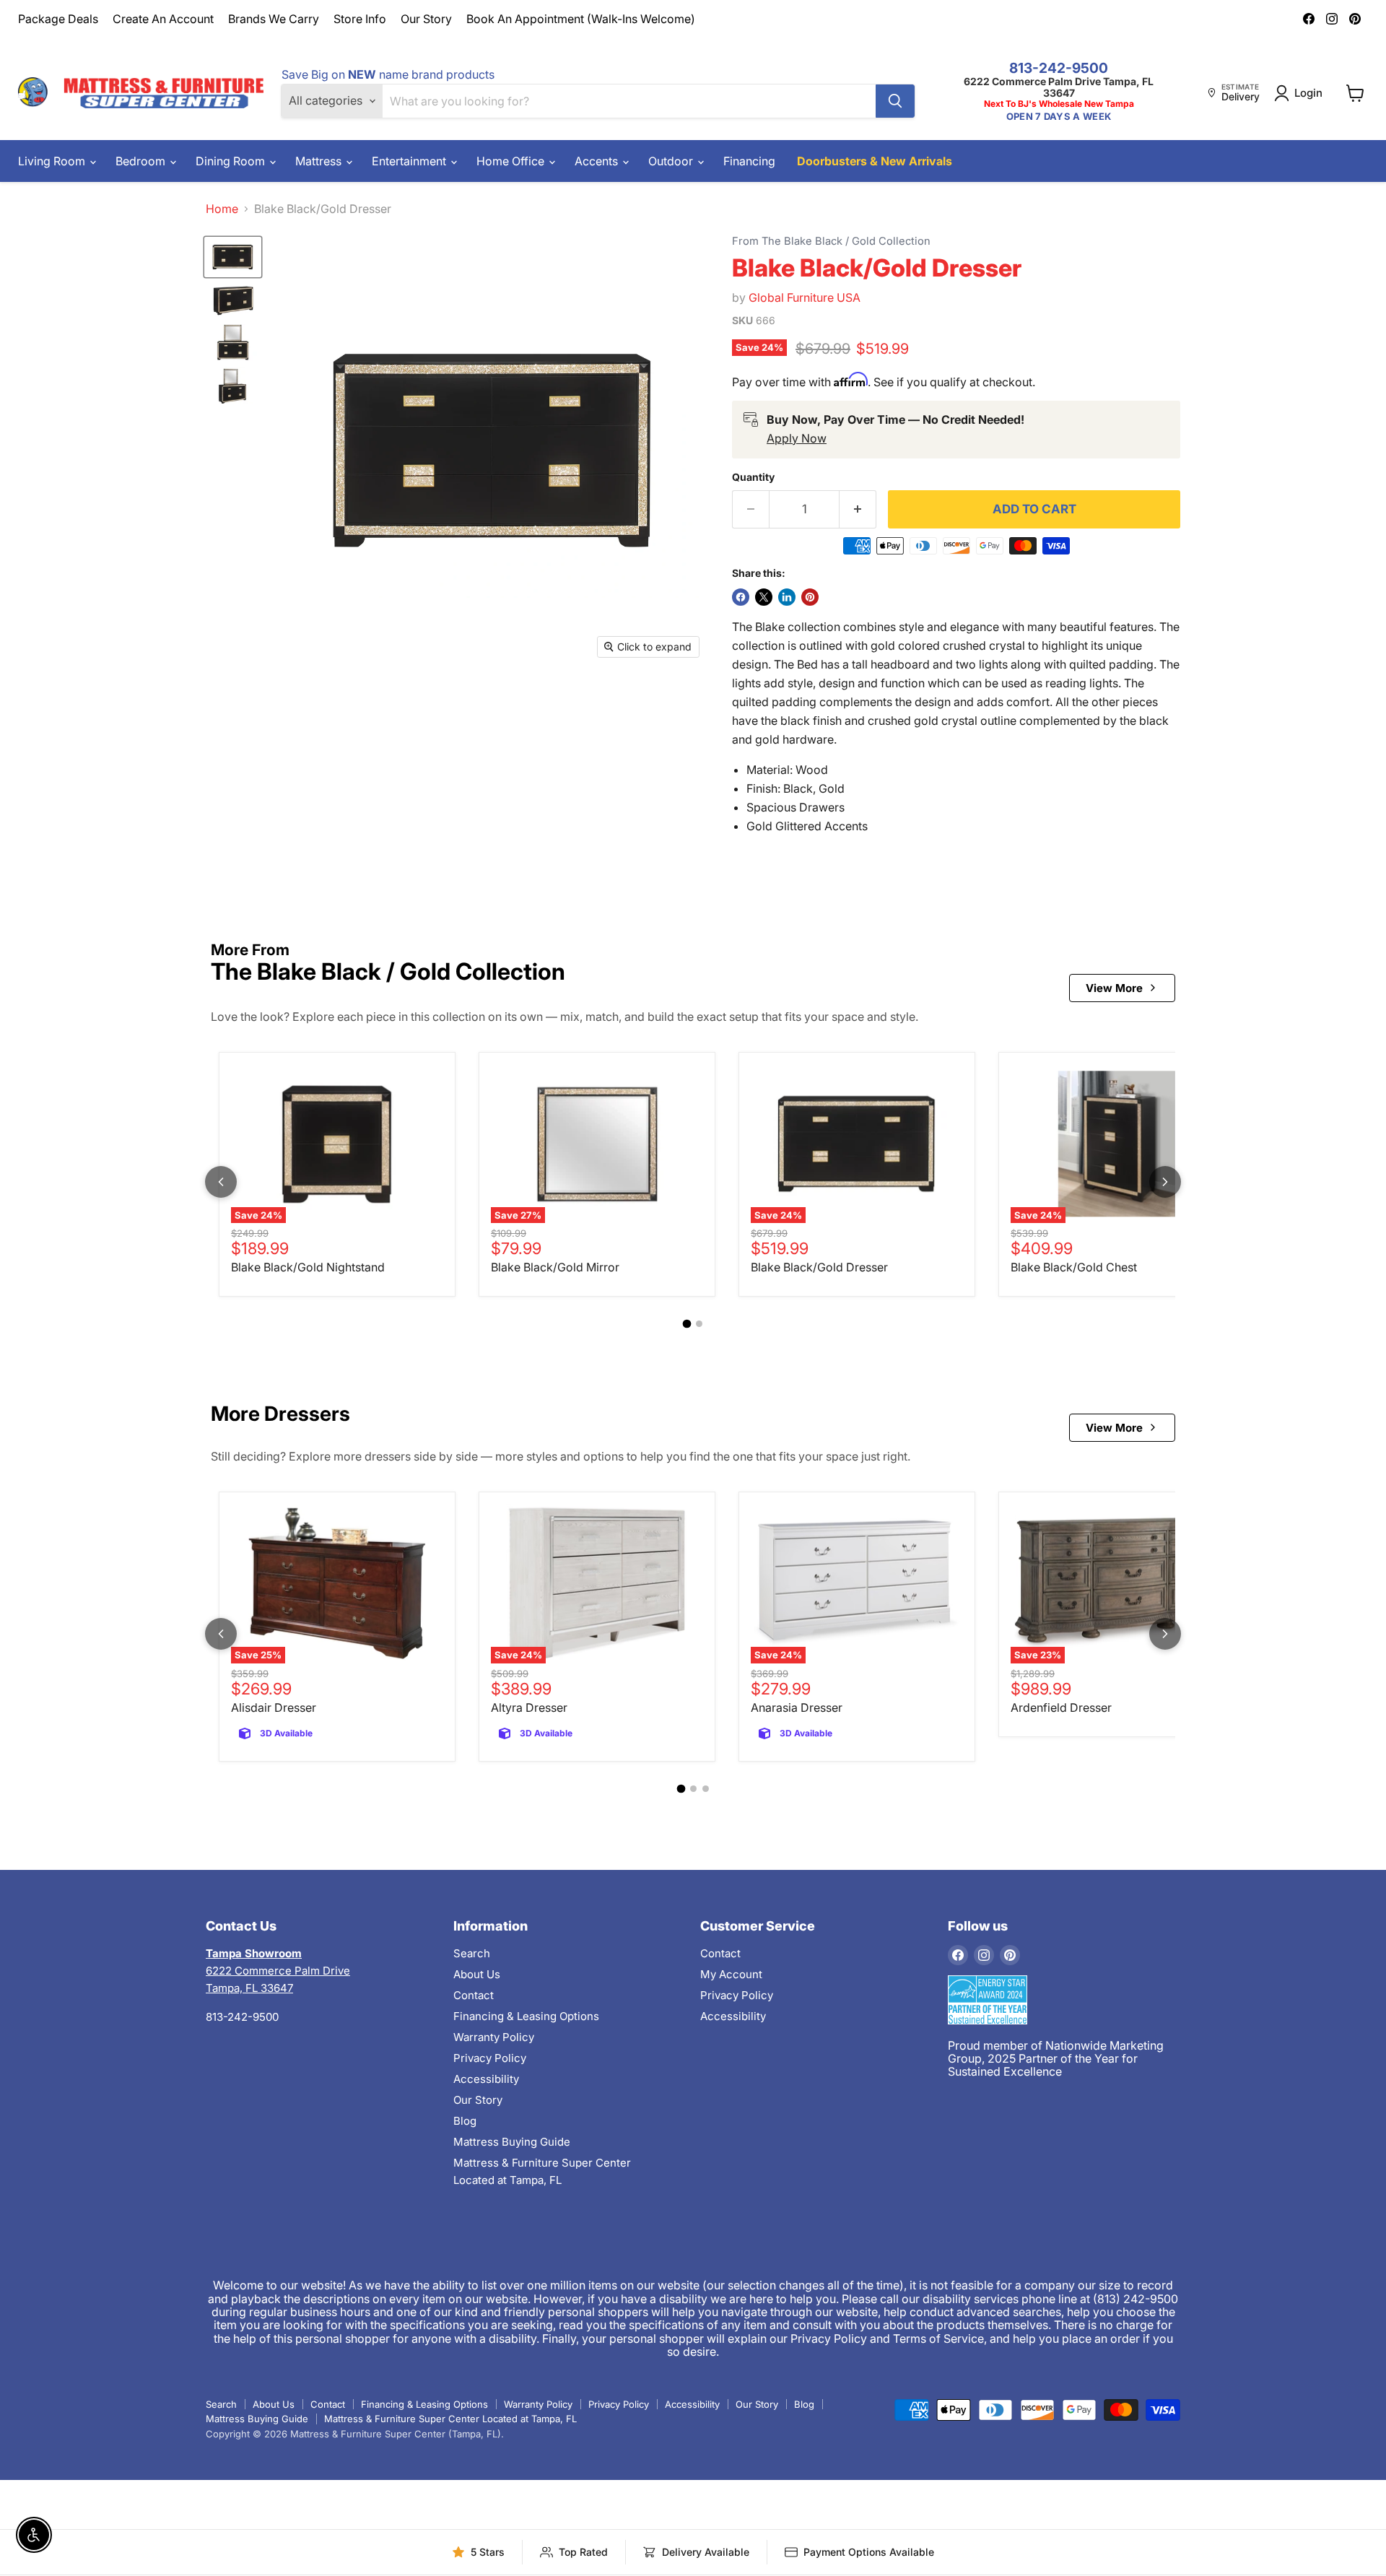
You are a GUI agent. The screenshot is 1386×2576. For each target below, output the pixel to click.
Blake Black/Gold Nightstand (308, 1267)
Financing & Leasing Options (526, 2016)
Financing (749, 161)
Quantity (753, 477)
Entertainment (410, 161)
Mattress (320, 161)
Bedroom (142, 161)
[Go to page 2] (699, 1324)
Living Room (53, 161)
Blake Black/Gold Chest (1074, 1267)
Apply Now (797, 438)
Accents (598, 161)
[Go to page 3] (706, 1789)
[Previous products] (221, 1182)
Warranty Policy (494, 2037)
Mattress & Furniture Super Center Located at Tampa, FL (450, 2419)
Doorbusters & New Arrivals (875, 161)
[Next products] (1165, 1182)
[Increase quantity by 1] (858, 510)
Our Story (426, 19)
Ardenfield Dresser (1061, 1707)
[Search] (895, 101)
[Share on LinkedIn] (787, 597)
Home (222, 209)
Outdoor (672, 161)
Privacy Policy (490, 2058)
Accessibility (486, 2079)
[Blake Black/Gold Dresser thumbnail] (233, 257)
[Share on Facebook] (741, 597)
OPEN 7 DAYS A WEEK (1059, 117)
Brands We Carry (274, 19)
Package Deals (58, 19)
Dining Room (232, 161)
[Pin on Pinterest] (810, 597)
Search (472, 1953)
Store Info (360, 19)
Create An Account (163, 19)
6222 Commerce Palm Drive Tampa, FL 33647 (1059, 87)
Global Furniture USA (805, 297)
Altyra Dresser (529, 1707)
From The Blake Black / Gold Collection (831, 241)
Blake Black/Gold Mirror (555, 1267)
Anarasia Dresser (797, 1707)
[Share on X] (764, 597)
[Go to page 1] (687, 1324)
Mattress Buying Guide (512, 2142)
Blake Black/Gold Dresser (819, 1267)
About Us (477, 1974)
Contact (474, 1995)
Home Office (512, 161)
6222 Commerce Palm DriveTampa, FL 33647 (278, 1971)
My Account (731, 1974)
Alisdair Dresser (274, 1707)
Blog (465, 2121)
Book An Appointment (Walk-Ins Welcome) (581, 19)
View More (1114, 988)
